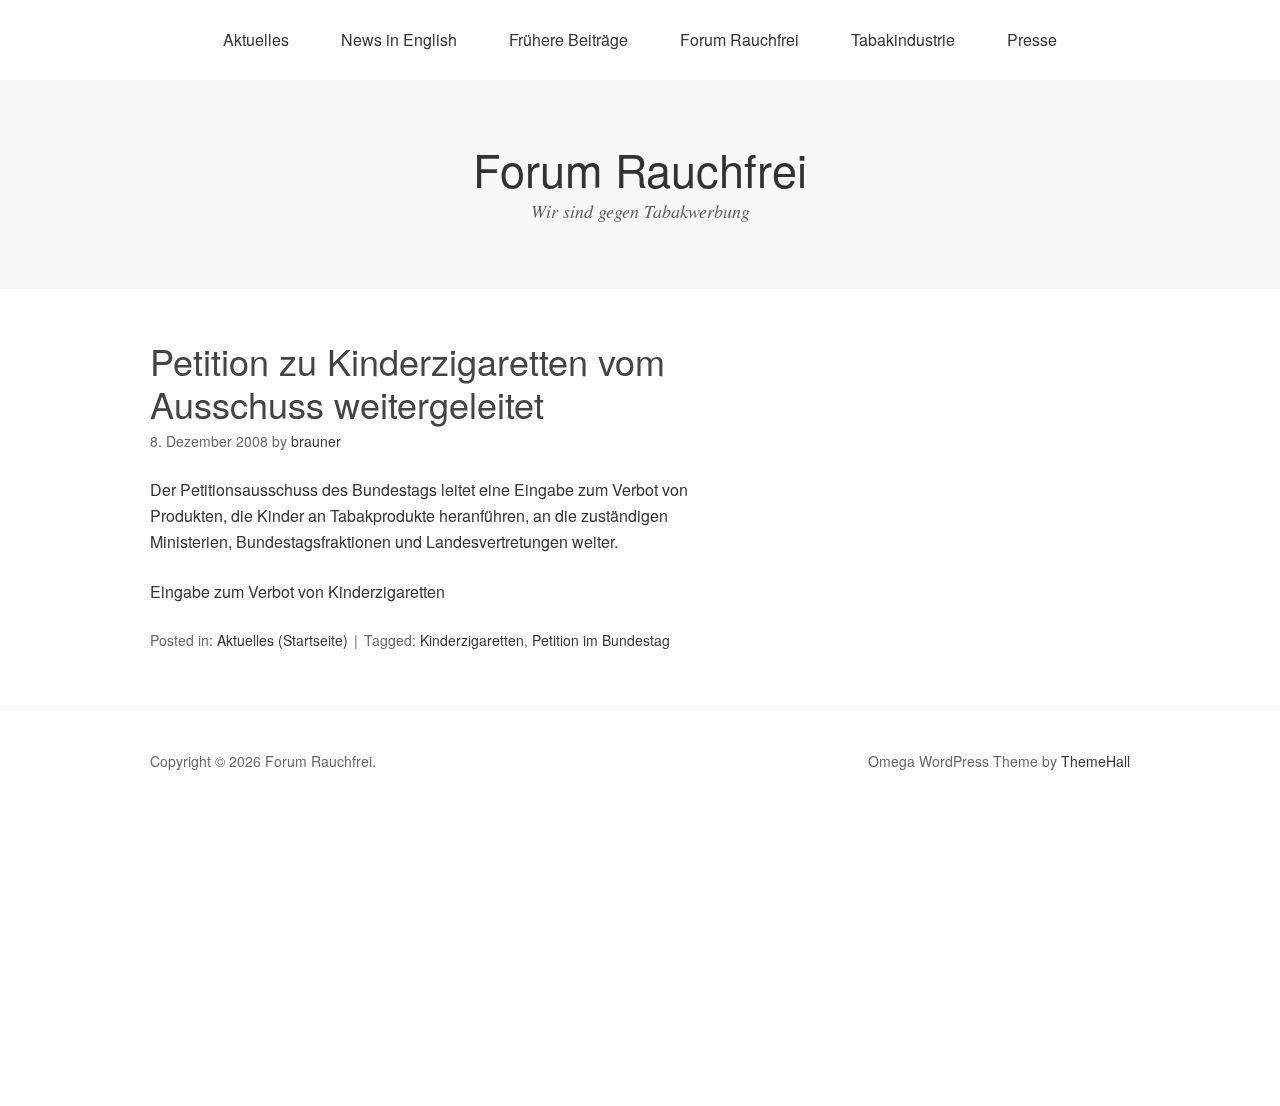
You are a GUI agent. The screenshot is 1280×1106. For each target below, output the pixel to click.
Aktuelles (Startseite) (282, 640)
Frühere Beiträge (568, 39)
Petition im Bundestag (601, 640)
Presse (1032, 39)
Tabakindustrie (903, 39)
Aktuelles (256, 39)
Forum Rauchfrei (739, 39)
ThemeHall (1095, 761)
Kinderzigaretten (472, 640)
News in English (399, 39)
